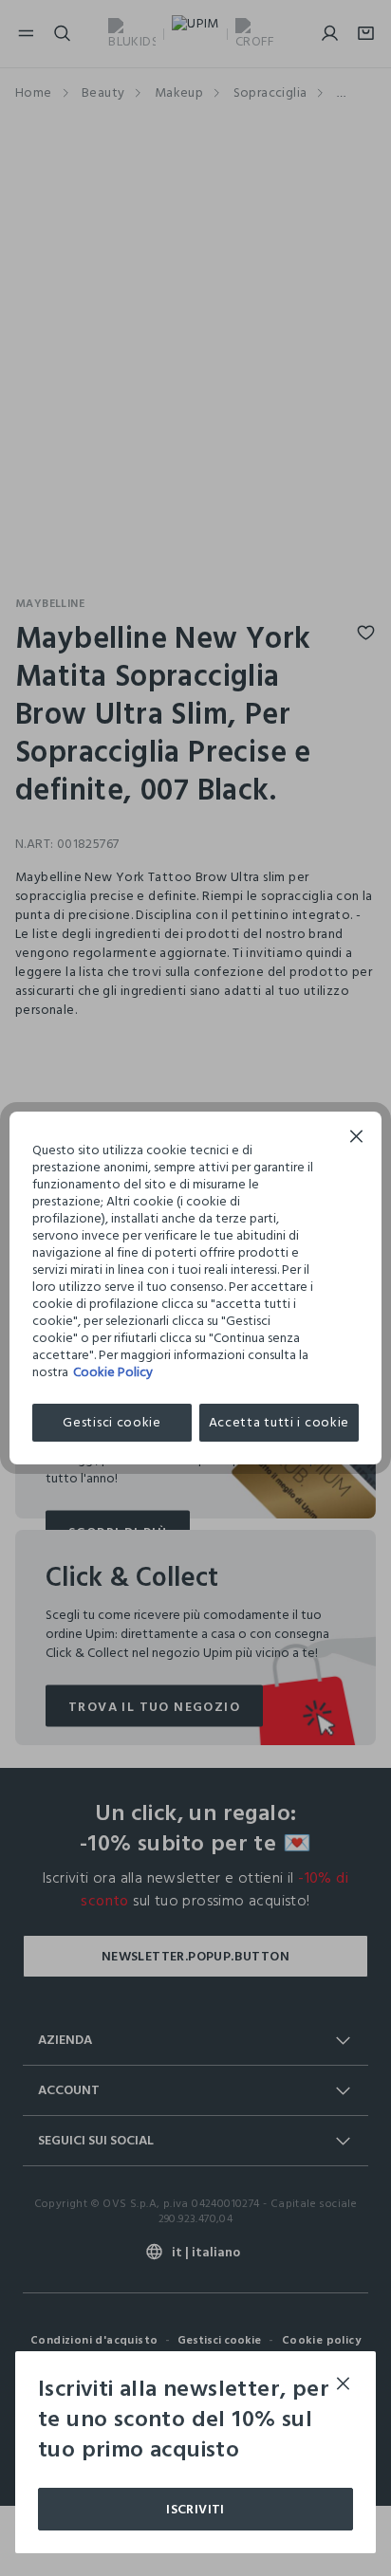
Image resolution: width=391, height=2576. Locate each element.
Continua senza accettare (357, 1139)
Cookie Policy (113, 1372)
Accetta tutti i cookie (279, 1422)
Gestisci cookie (112, 1422)
